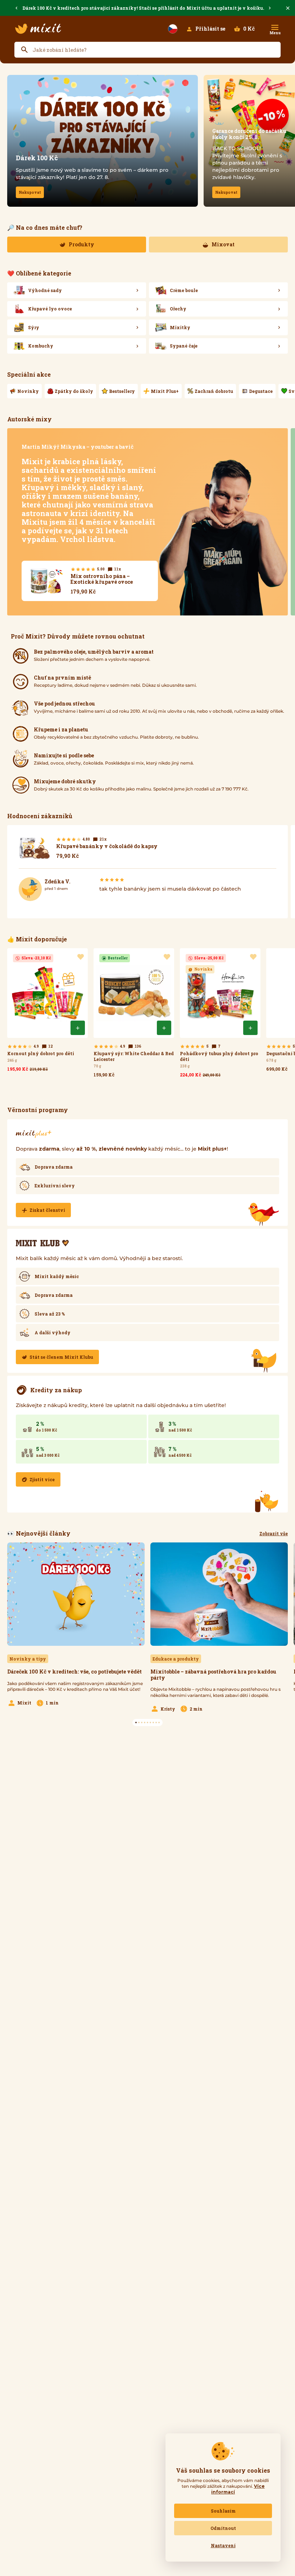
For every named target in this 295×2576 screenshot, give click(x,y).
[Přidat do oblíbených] (81, 957)
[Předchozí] (17, 8)
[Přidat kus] (78, 1028)
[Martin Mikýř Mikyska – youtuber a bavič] (147, 522)
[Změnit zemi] (173, 29)
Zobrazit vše (274, 1533)
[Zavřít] (288, 8)
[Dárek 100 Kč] (103, 141)
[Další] (270, 8)
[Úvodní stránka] (38, 29)
